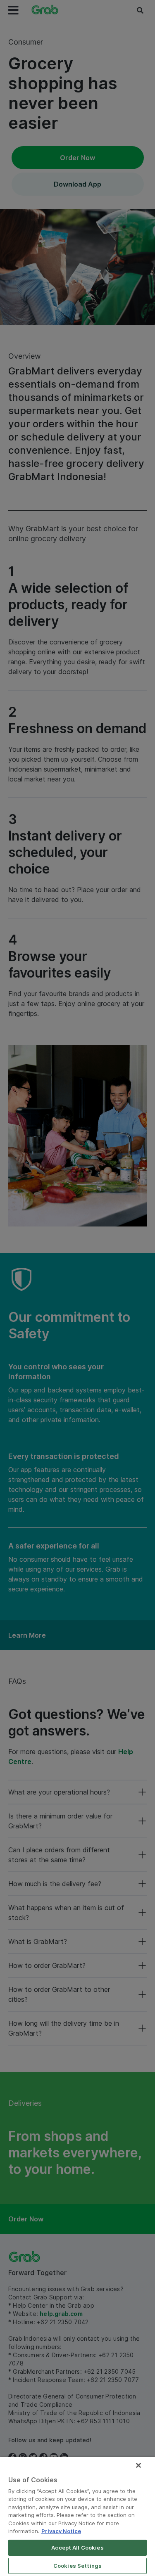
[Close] (138, 2465)
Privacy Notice (61, 2531)
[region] (77, 2516)
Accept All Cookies (77, 2548)
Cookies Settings (77, 2566)
